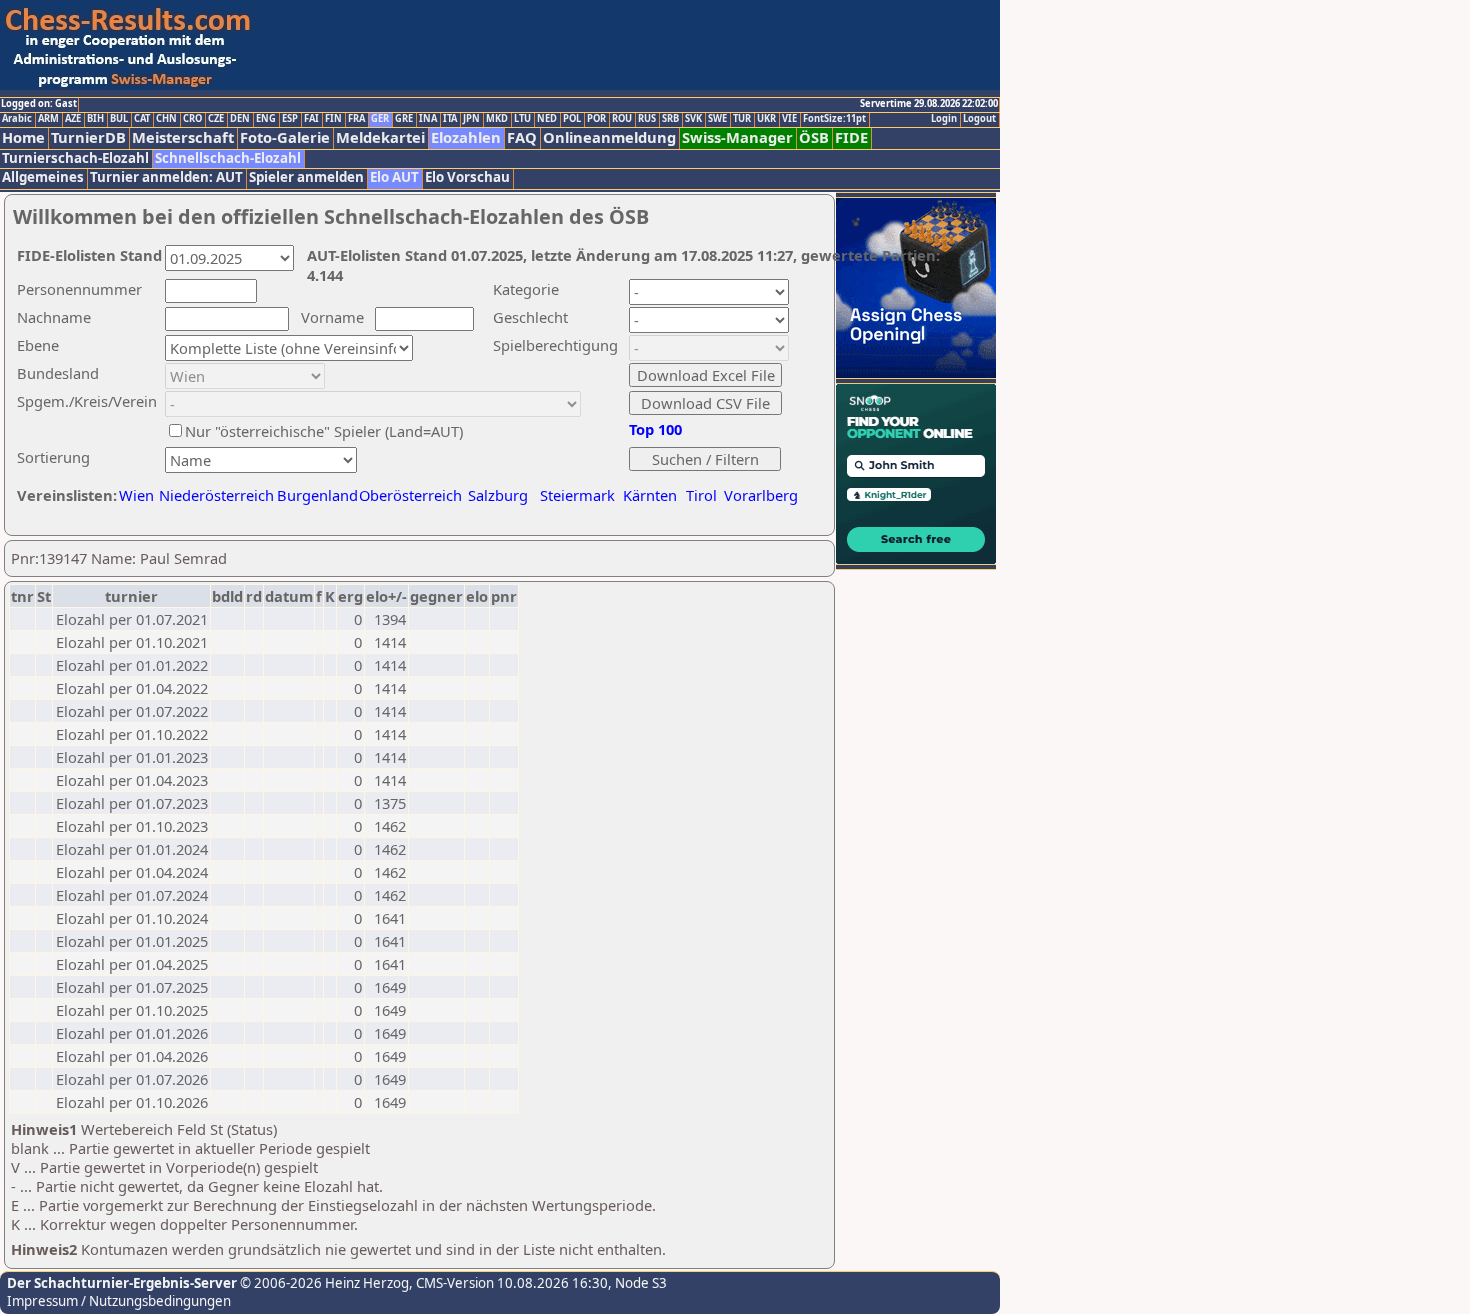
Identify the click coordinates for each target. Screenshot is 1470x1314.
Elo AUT (394, 177)
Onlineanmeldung (609, 137)
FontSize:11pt (834, 119)
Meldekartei (380, 137)
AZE (73, 119)
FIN (333, 119)
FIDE (851, 137)
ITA (450, 119)
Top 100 (655, 429)
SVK (693, 119)
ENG (266, 119)
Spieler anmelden (306, 177)
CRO (192, 119)
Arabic (17, 119)
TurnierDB (88, 137)
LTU (522, 119)
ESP (290, 119)
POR (596, 119)
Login (944, 119)
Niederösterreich (213, 495)
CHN (166, 119)
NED (547, 119)
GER (380, 119)
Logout (979, 119)
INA (428, 119)
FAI (311, 119)
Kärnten (650, 495)
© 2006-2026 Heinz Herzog (323, 1283)
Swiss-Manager (737, 137)
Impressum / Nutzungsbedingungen (119, 1301)
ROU (622, 119)
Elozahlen (466, 137)
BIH (95, 119)
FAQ (522, 137)
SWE (717, 119)
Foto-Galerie (285, 137)
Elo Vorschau (467, 177)
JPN (471, 119)
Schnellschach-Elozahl (228, 158)
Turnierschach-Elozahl (75, 158)
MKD (497, 119)
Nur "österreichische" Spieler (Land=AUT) (324, 431)
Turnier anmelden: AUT (166, 177)
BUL (119, 119)
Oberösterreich (410, 495)
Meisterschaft (183, 137)
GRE (404, 119)
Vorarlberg (761, 495)
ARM (48, 119)
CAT (142, 119)
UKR (766, 119)
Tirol (701, 495)
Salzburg (498, 495)
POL (572, 119)
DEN (240, 119)
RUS (647, 119)
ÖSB (814, 137)
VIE (789, 119)
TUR (742, 119)
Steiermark (577, 495)
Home (23, 137)
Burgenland (317, 495)
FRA (356, 119)
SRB (670, 119)
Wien (136, 495)
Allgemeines (43, 177)
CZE (216, 119)
